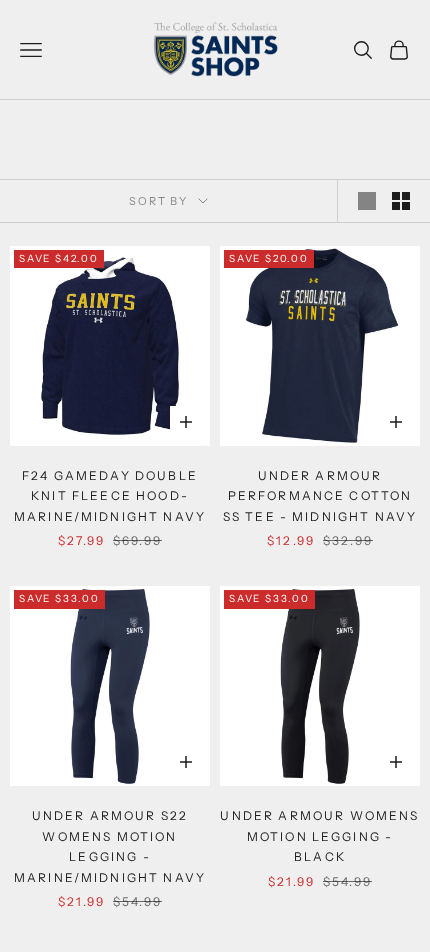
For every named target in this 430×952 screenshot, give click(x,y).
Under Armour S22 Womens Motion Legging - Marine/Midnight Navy (110, 846)
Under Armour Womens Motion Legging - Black (319, 836)
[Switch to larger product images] (367, 201)
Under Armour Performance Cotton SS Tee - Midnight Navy (320, 496)
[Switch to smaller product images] (401, 201)
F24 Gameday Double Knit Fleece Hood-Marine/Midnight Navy (110, 496)
